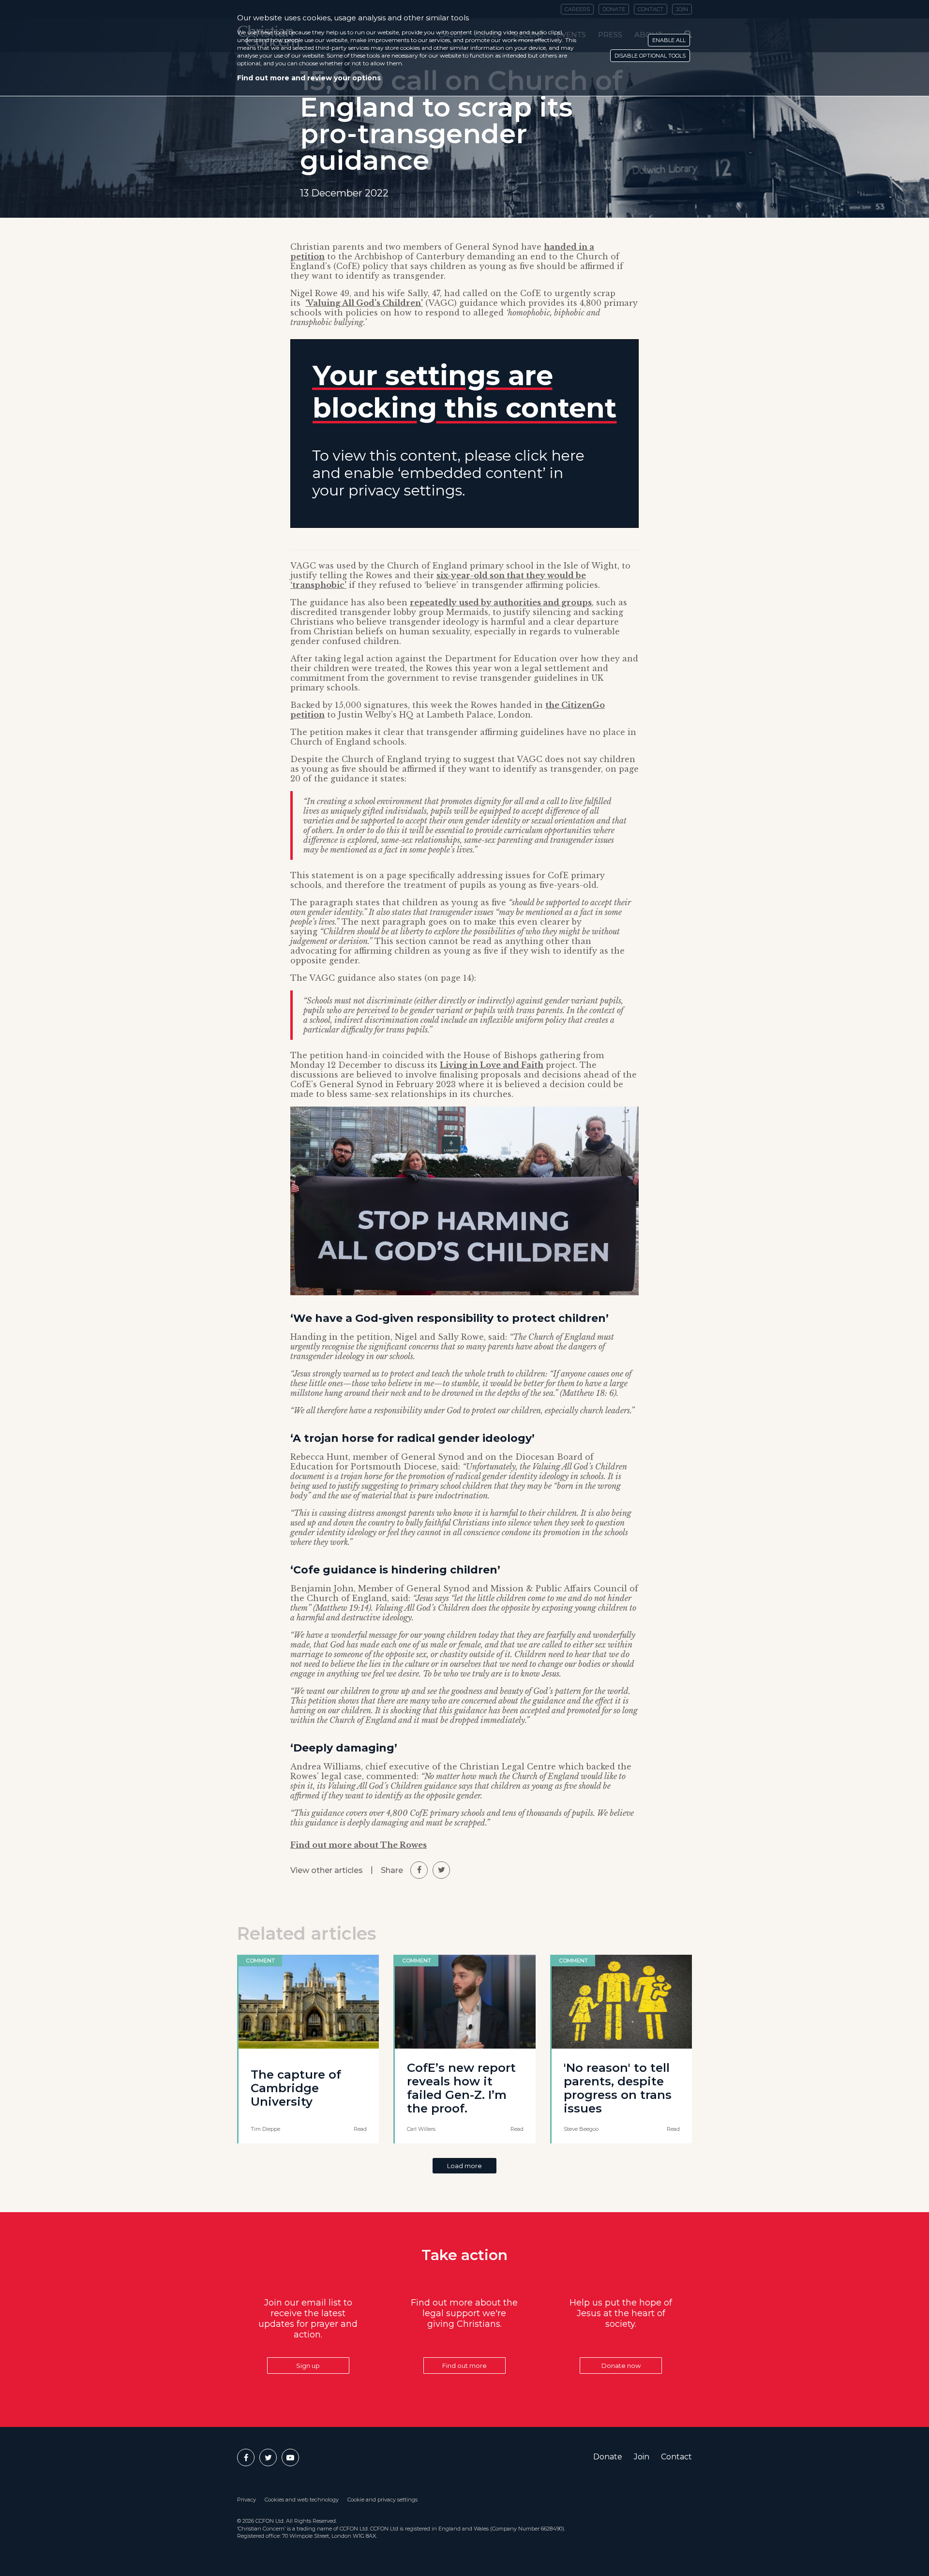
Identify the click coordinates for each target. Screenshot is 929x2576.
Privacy (247, 2500)
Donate (608, 2457)
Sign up (308, 2366)
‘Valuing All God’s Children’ (364, 303)
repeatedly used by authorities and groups (501, 602)
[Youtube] (290, 2457)
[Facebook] (246, 2457)
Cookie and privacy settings (382, 2500)
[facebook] (419, 1870)
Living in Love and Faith (492, 1065)
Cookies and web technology (302, 2500)
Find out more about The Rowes (359, 1845)
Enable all (669, 40)
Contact (676, 2457)
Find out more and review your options (309, 78)
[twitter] (441, 1870)
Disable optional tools (650, 56)
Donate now (621, 2366)
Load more (464, 2166)
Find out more (464, 2366)
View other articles (327, 1870)
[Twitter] (268, 2457)
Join (642, 2457)
